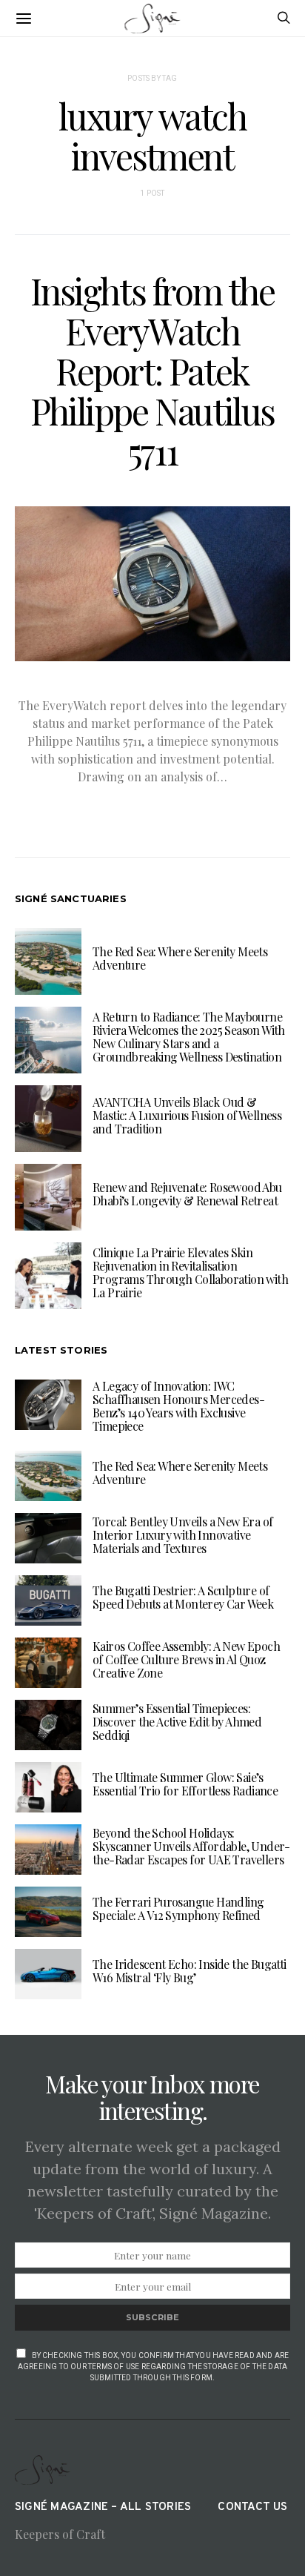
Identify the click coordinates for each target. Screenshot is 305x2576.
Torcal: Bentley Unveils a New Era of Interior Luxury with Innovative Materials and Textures (182, 1535)
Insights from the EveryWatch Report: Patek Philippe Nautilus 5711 (152, 371)
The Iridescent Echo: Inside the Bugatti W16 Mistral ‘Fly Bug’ (190, 1971)
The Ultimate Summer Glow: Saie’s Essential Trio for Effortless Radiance (185, 1784)
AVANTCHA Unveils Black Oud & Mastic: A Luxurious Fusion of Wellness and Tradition (187, 1115)
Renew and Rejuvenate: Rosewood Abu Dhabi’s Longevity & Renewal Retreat (187, 1194)
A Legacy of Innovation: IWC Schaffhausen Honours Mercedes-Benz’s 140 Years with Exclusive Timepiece (178, 1406)
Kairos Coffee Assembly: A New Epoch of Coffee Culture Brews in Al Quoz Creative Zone (186, 1659)
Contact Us (252, 2507)
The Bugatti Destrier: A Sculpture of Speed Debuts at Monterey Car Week (183, 1597)
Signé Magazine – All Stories (103, 2507)
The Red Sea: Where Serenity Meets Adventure (180, 958)
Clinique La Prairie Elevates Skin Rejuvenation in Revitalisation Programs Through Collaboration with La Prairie (190, 1272)
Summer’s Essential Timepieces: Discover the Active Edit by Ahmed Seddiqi (177, 1722)
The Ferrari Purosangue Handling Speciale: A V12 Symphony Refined (178, 1908)
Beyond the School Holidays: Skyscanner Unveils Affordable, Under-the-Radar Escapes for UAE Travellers (191, 1846)
